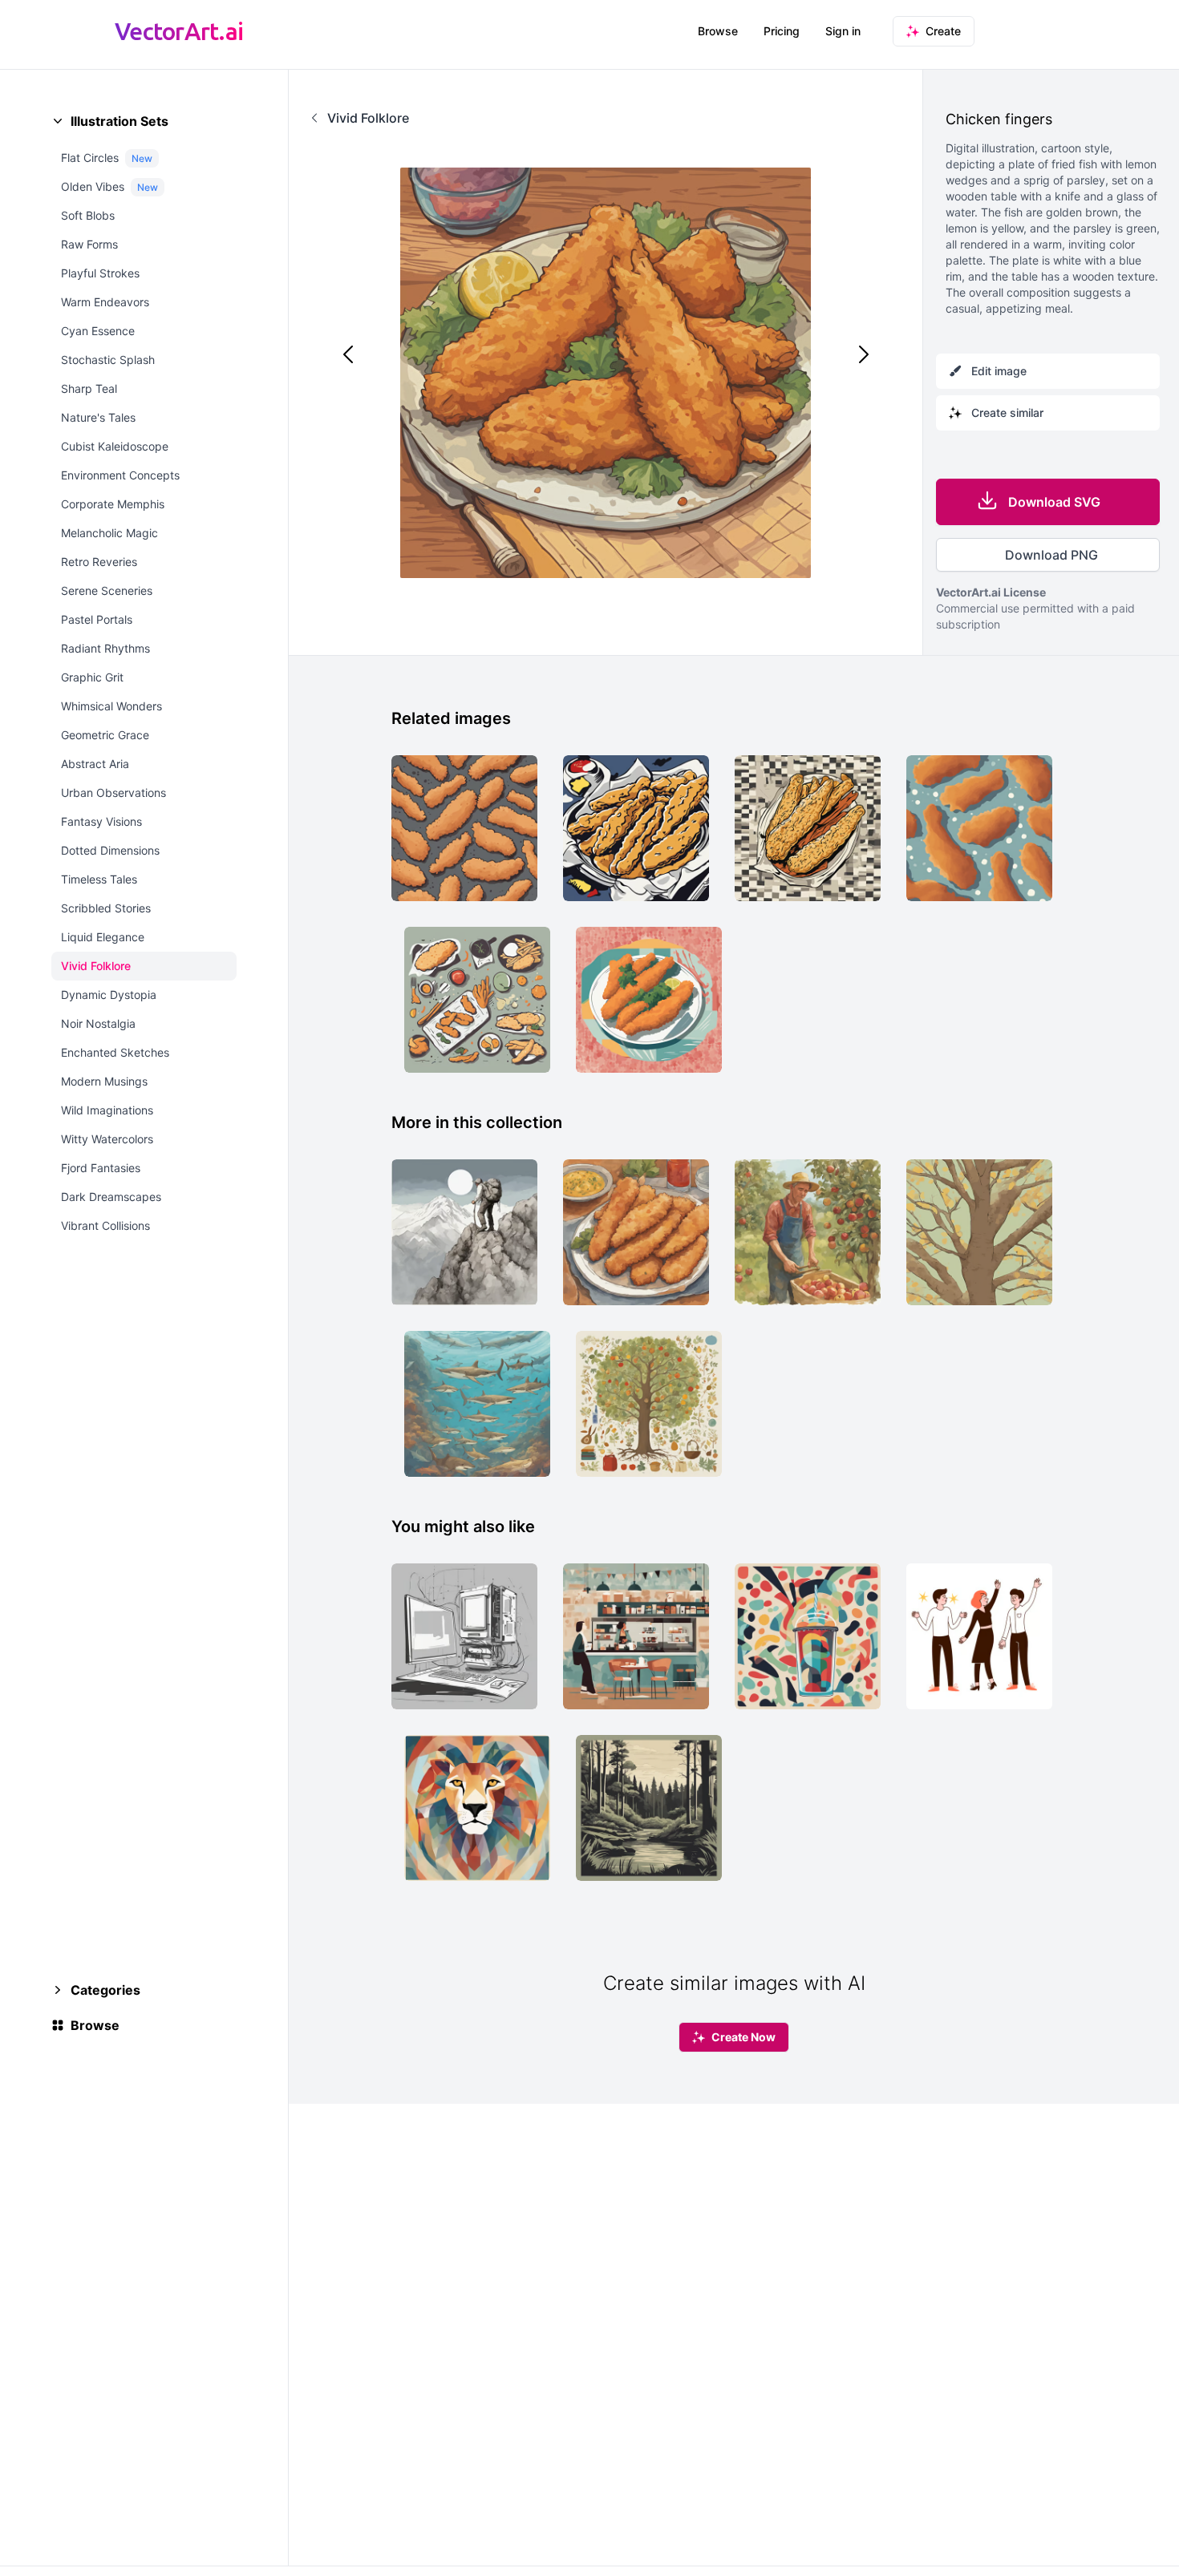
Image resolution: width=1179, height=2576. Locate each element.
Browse (718, 31)
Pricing (782, 31)
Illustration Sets (120, 121)
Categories (105, 1990)
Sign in (843, 31)
